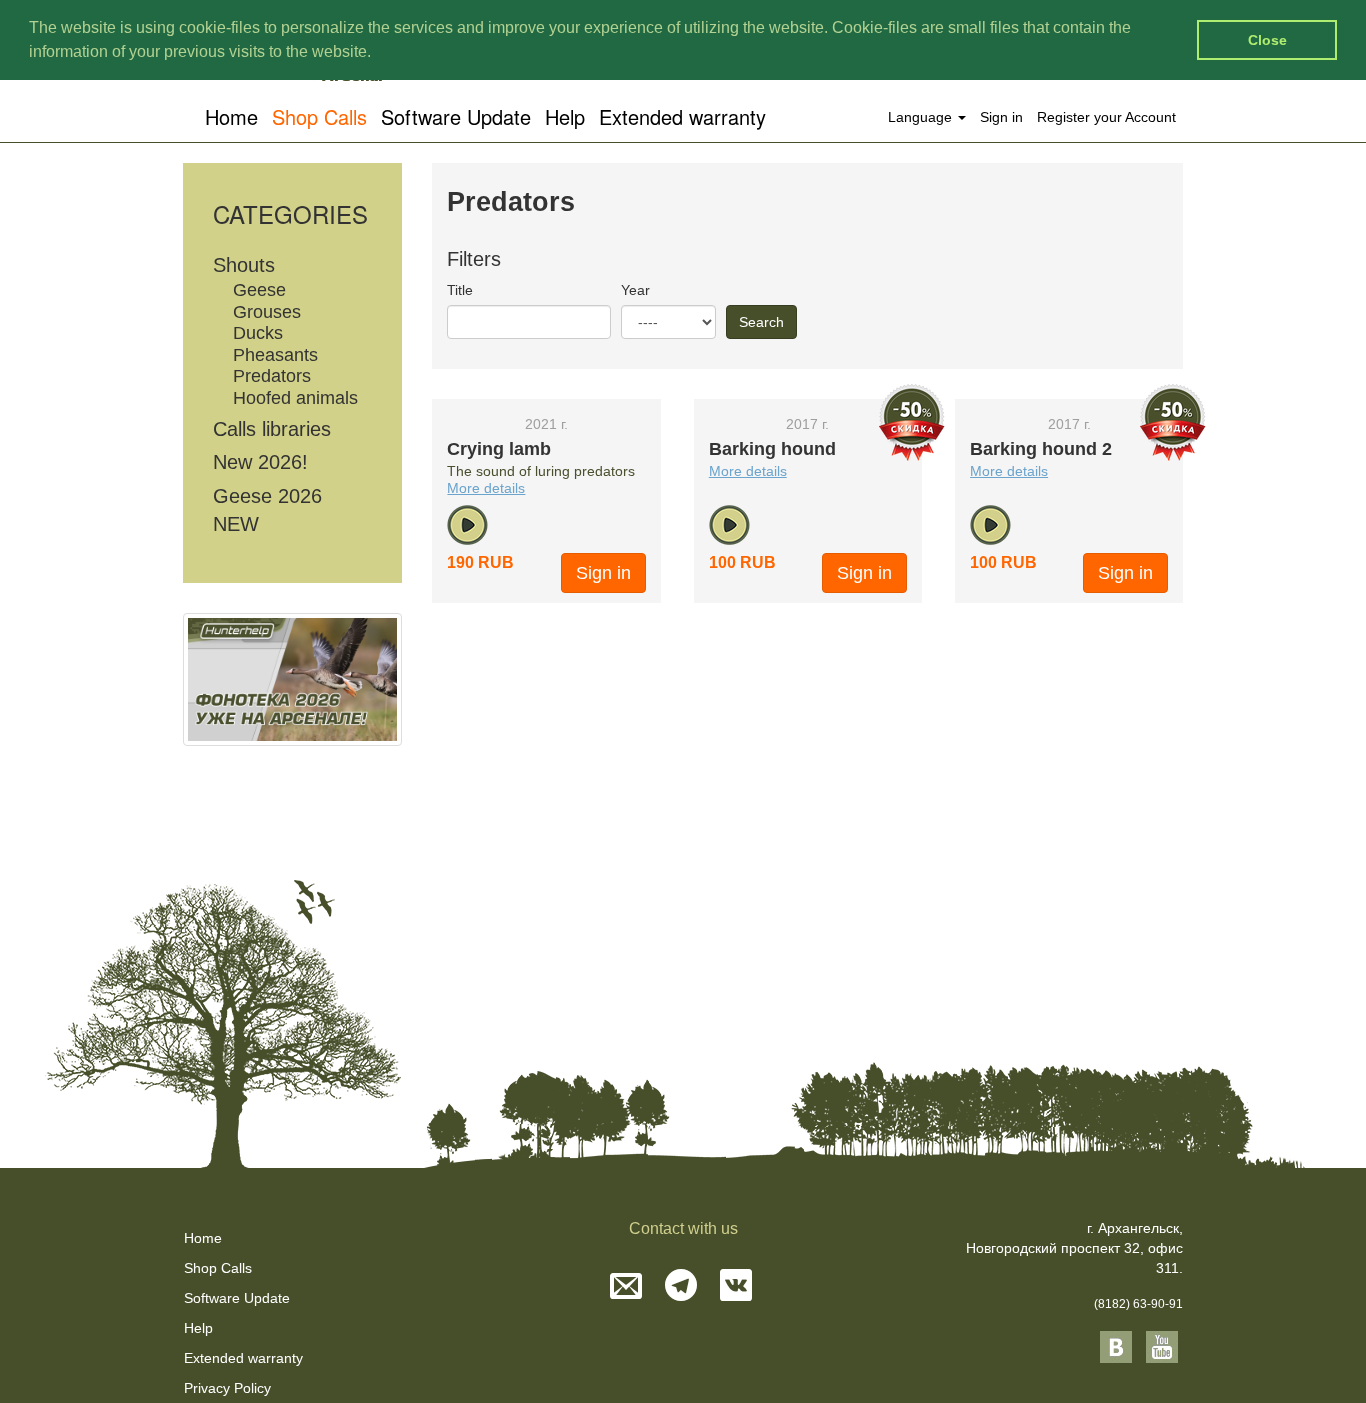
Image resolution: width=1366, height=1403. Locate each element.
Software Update (456, 116)
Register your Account (1106, 117)
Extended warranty (682, 116)
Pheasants (275, 355)
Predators (272, 376)
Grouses (267, 312)
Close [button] (1267, 40)
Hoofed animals (295, 398)
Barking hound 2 (1041, 449)
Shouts (244, 265)
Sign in (1001, 117)
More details (486, 488)
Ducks (258, 333)
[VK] (736, 1288)
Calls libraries (272, 429)
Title (460, 290)
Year (635, 290)
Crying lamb (499, 449)
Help (565, 116)
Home (231, 116)
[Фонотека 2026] (292, 679)
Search (761, 322)
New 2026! (260, 462)
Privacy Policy (227, 1388)
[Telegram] (681, 1288)
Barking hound (772, 449)
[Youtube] (1162, 1346)
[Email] (626, 1288)
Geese (259, 290)
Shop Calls (319, 116)
